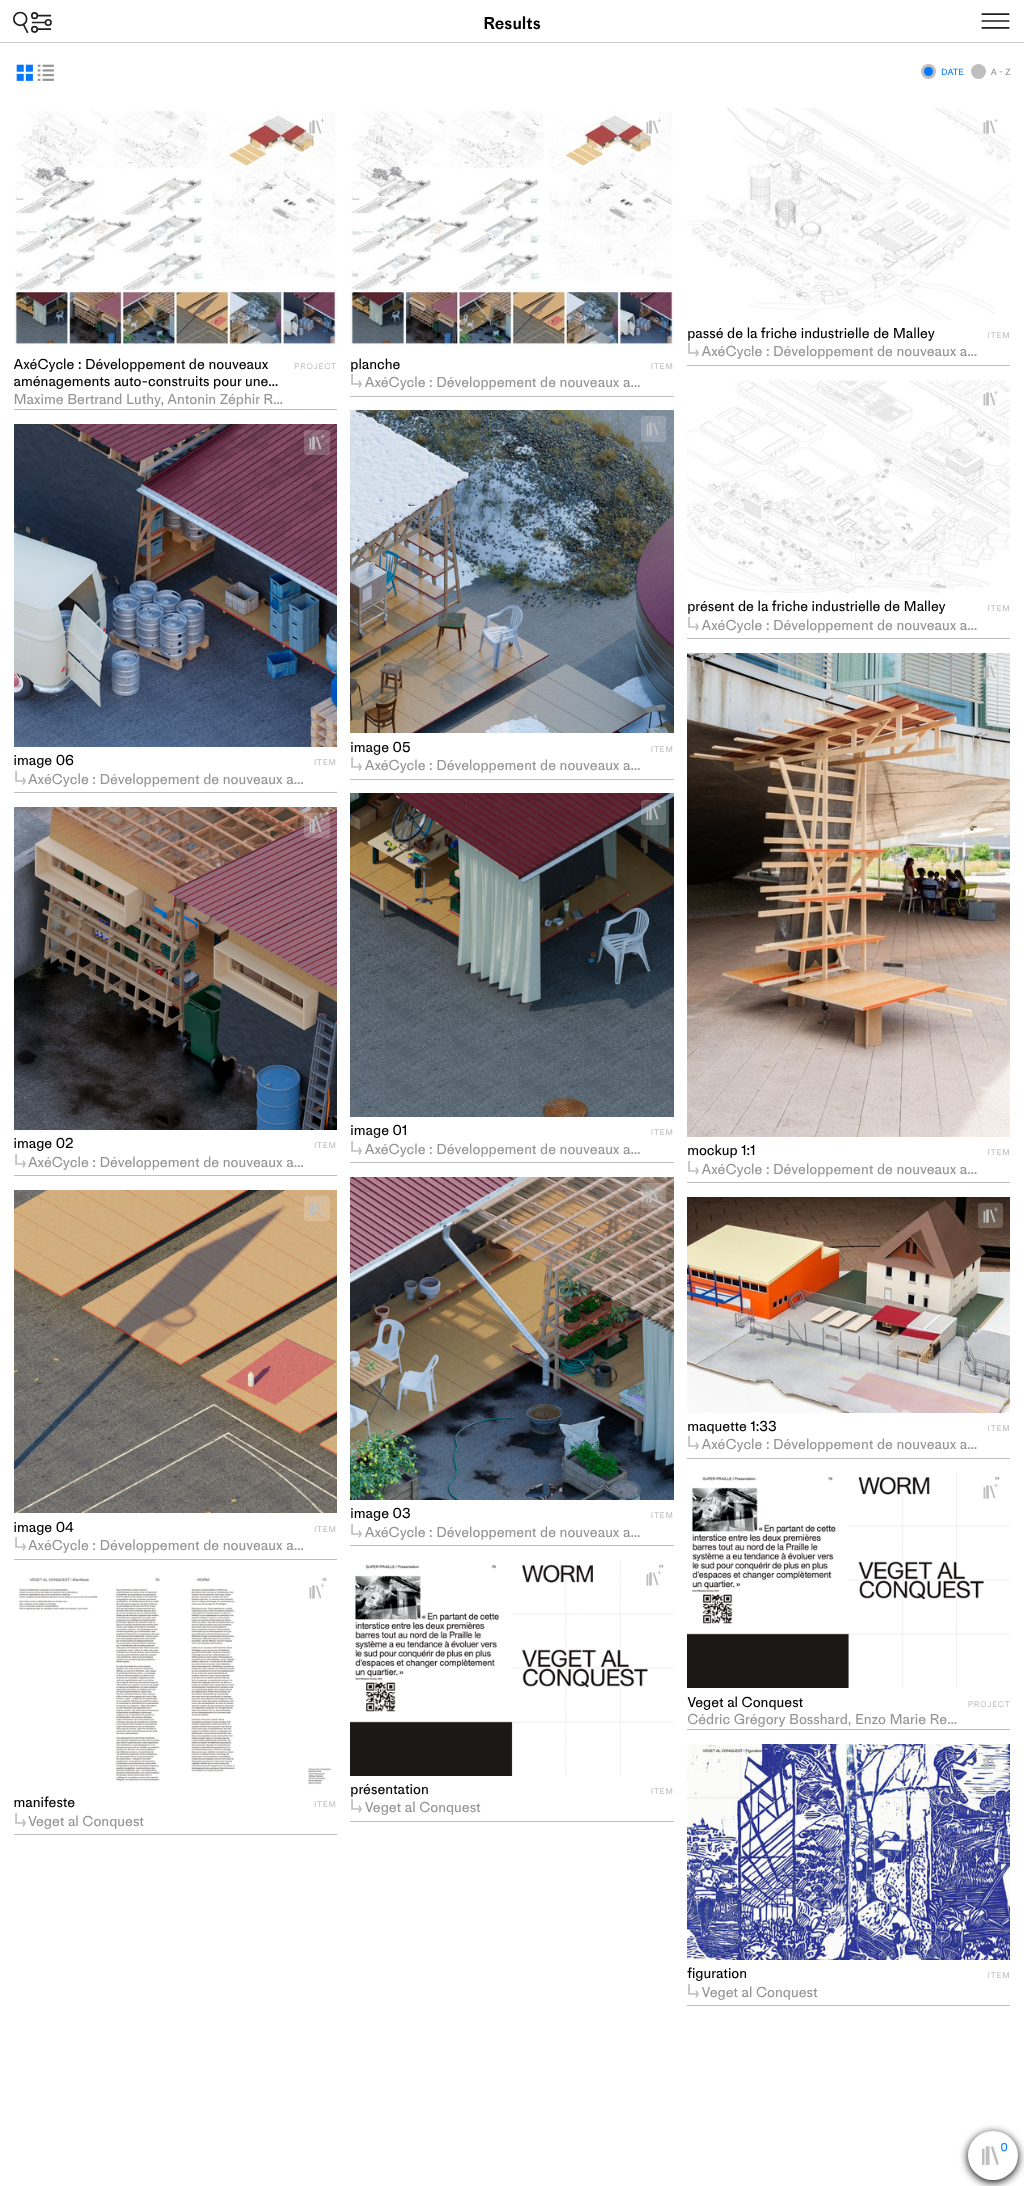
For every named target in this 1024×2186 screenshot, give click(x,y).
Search (32, 21)
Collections (1004, 2160)
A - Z (1000, 72)
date (952, 72)
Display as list (46, 73)
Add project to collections (324, 127)
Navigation (1019, 18)
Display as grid (25, 73)
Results (511, 23)
